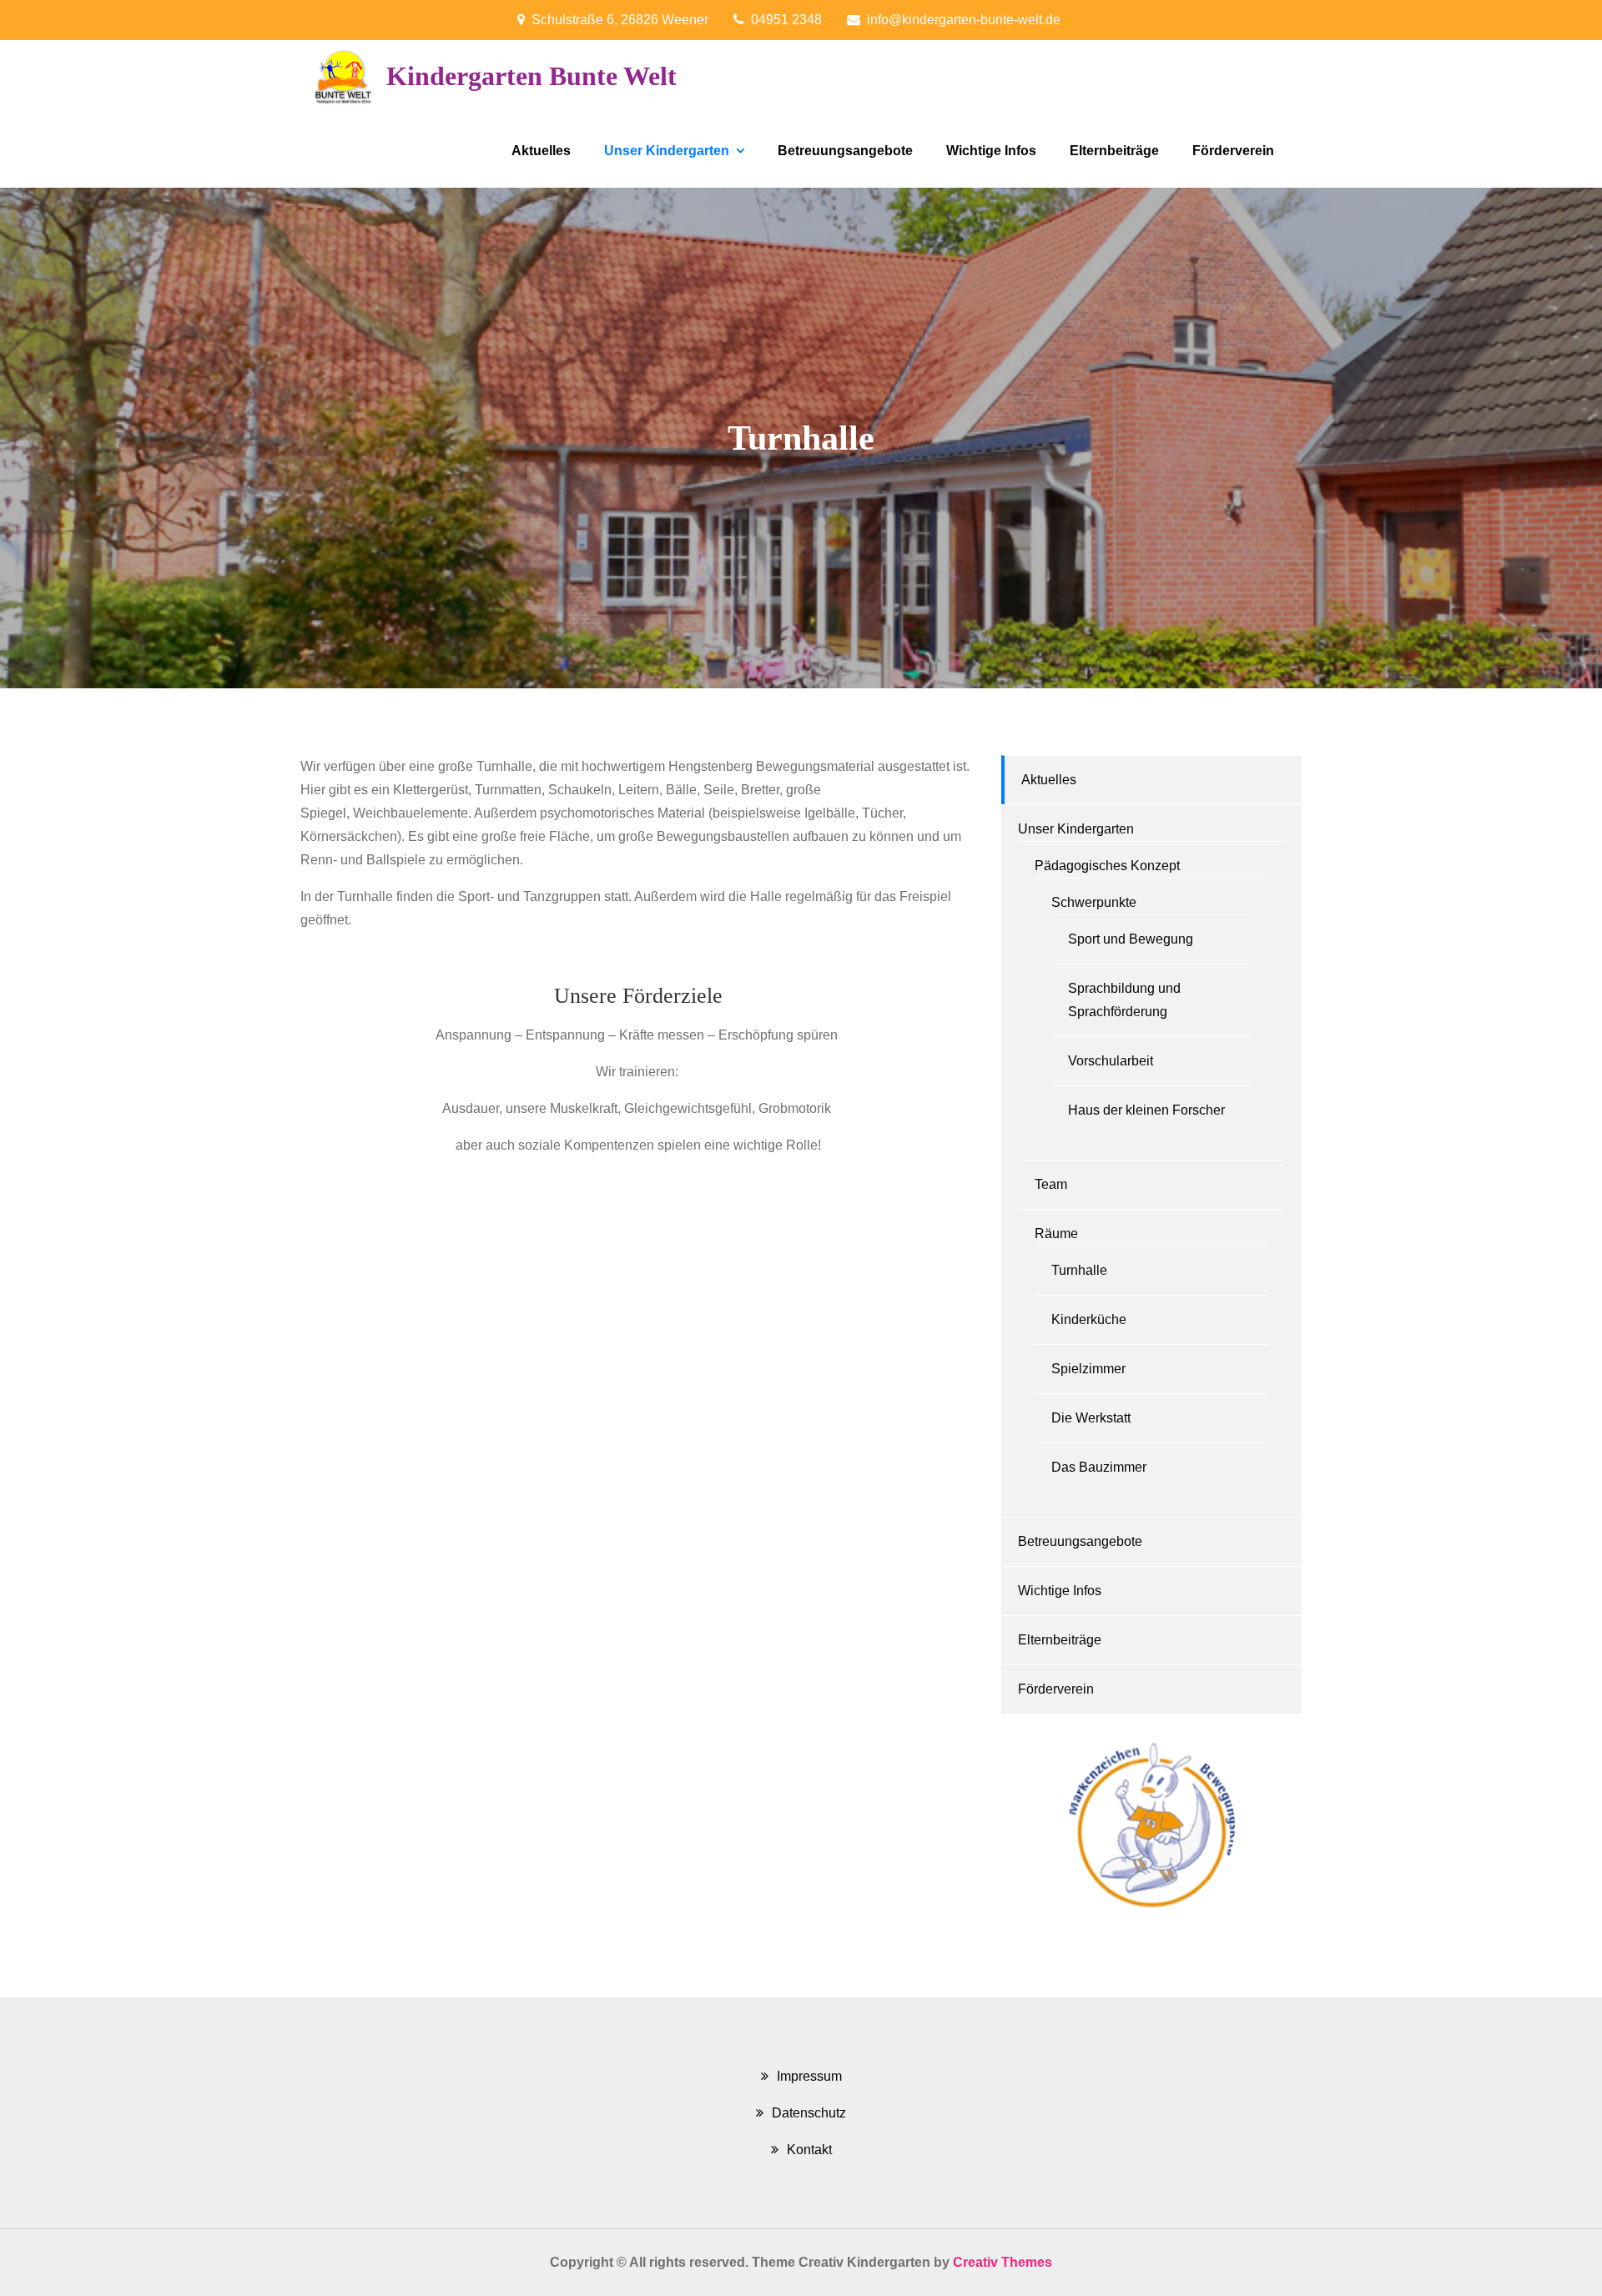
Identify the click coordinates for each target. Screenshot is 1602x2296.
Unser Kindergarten (667, 151)
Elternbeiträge (1114, 151)
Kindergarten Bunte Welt (531, 76)
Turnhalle (1079, 1270)
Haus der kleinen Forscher (1146, 1110)
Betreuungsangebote (845, 151)
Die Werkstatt (1091, 1418)
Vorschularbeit (1111, 1061)
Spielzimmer (1088, 1369)
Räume (1056, 1234)
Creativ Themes (1003, 2262)
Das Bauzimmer (1099, 1467)
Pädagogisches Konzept (1107, 866)
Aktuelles (541, 151)
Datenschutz (809, 2113)
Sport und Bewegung (1131, 939)
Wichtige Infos (991, 151)
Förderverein (1233, 151)
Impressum (809, 2076)
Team (1051, 1184)
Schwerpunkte (1094, 902)
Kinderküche (1089, 1319)
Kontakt (809, 2150)
